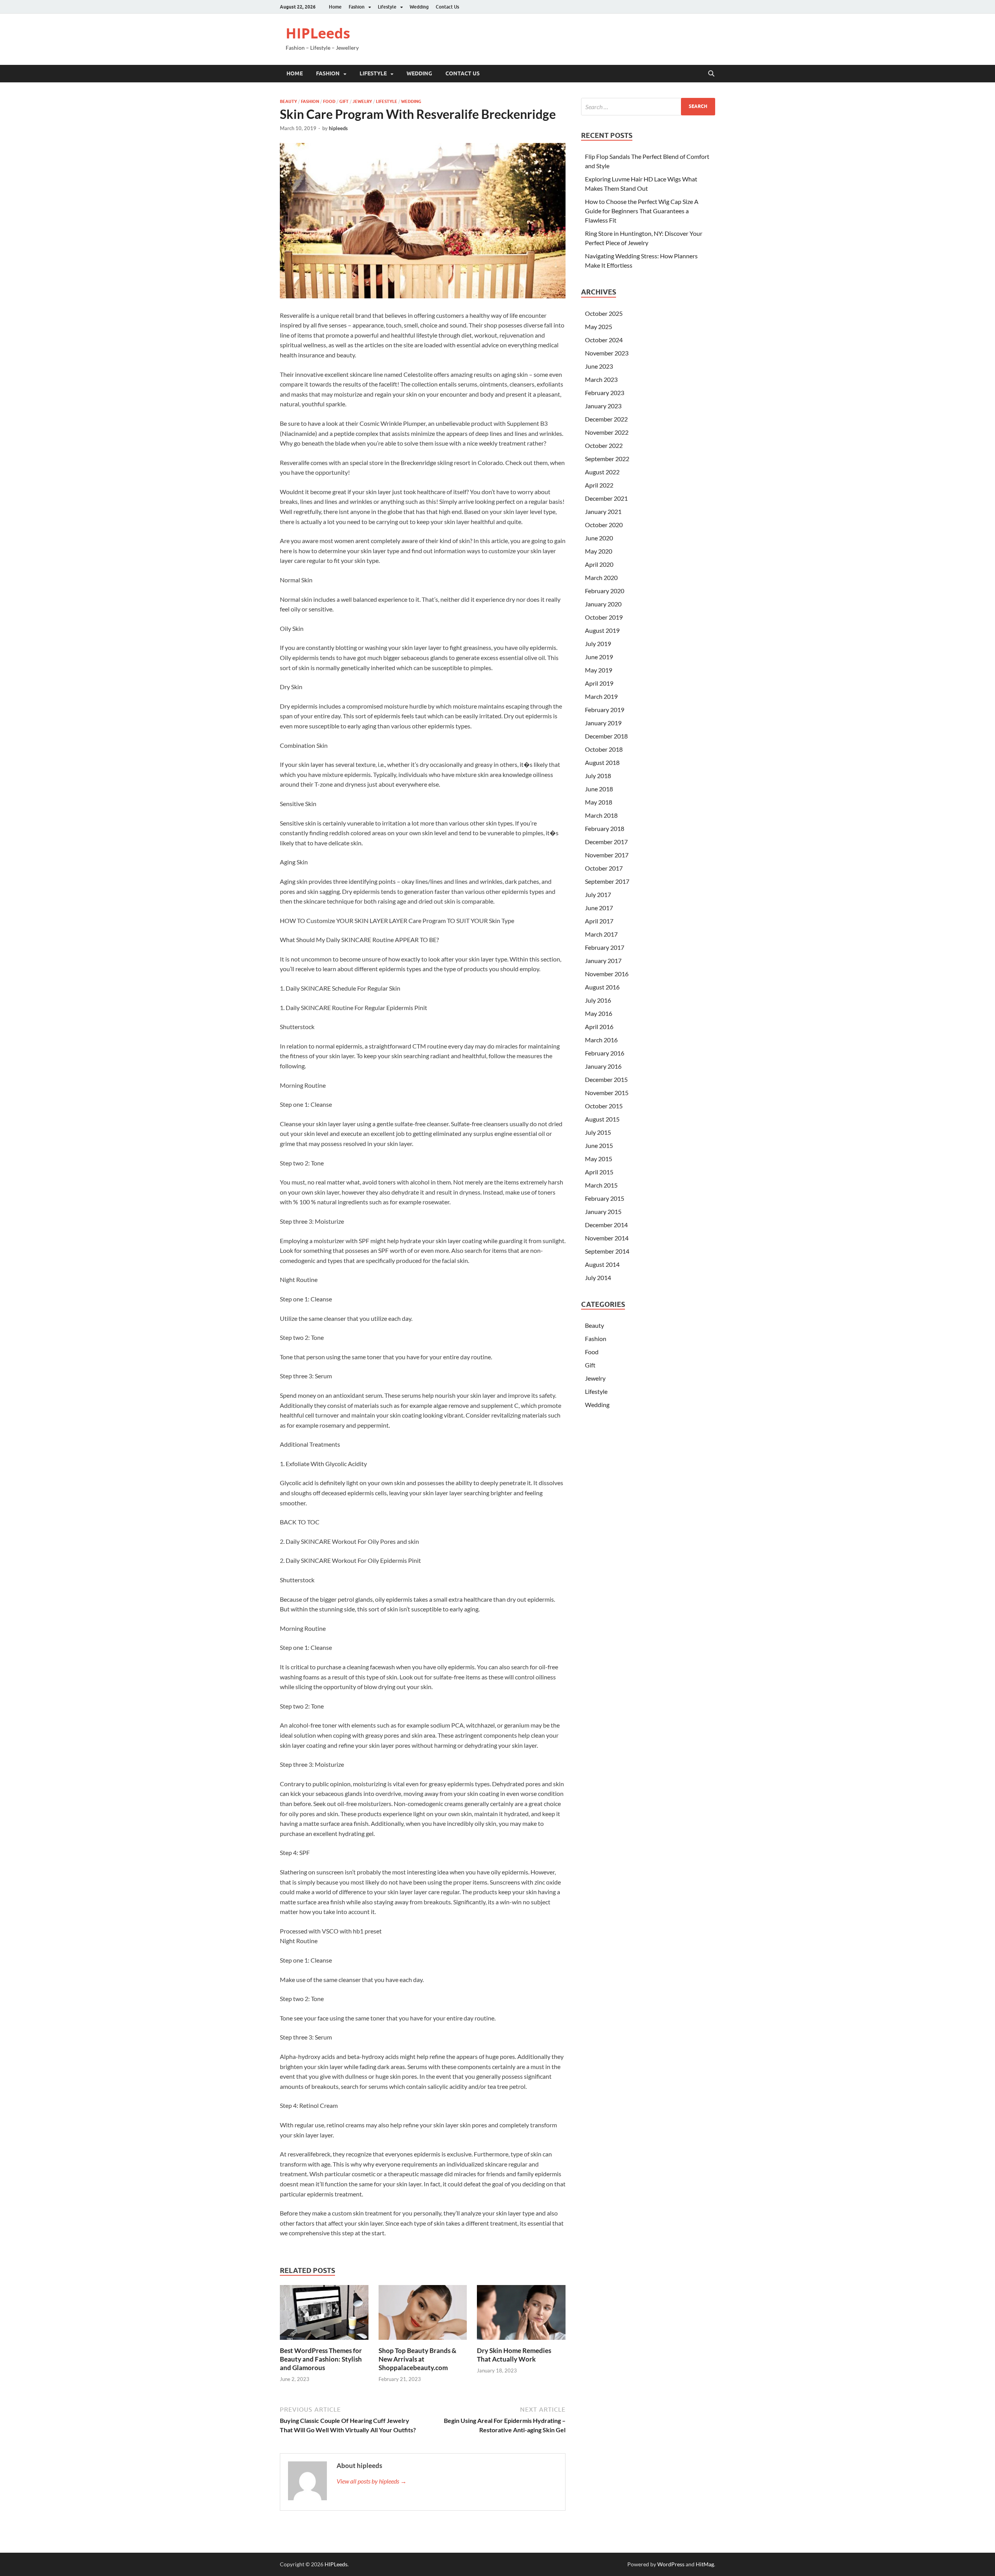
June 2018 (599, 789)
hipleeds (338, 128)
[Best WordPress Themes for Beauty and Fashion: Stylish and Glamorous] (324, 2315)
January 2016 (603, 1066)
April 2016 (599, 1027)
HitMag (705, 2564)
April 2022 (599, 485)
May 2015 (599, 1159)
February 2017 (605, 947)
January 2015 (603, 1211)
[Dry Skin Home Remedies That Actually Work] (521, 2315)
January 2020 (603, 604)
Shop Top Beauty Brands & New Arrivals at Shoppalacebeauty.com (417, 2359)
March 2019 (601, 696)
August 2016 (602, 987)
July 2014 (598, 1278)
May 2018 (599, 802)
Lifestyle (387, 7)
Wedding (419, 7)
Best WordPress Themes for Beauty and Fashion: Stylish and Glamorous (321, 2359)
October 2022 (604, 445)
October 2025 (604, 313)
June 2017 (599, 908)
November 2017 (607, 855)
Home (335, 7)
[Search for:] (648, 107)
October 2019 (604, 617)
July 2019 (598, 644)
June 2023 (599, 366)
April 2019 (599, 683)
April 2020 (599, 564)
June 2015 (599, 1145)
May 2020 (599, 551)
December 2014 (606, 1225)
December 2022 (606, 419)
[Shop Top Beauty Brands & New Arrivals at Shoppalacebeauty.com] (423, 2315)
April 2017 (599, 921)
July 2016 (598, 1000)
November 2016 (607, 974)
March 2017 (601, 934)
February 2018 (605, 828)
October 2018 (604, 749)
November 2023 (607, 353)
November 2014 (607, 1238)
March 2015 (601, 1185)
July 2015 (598, 1132)
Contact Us (447, 7)
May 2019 (599, 670)
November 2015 (607, 1093)
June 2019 (599, 657)
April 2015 (599, 1172)
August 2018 (602, 762)
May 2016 (599, 1013)
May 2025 (599, 327)
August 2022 (602, 472)
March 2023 (601, 379)
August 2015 (602, 1119)
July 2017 (598, 894)
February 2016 (605, 1053)
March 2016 (601, 1040)
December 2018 (606, 736)
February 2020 (605, 591)
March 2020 (601, 577)
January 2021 (603, 511)
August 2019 (602, 630)
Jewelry (362, 101)
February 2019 (605, 710)
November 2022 (607, 432)
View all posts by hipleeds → (372, 2481)
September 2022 (607, 459)
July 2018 (598, 776)
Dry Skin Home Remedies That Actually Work (514, 2355)
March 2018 (601, 815)
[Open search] (711, 74)
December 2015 (606, 1079)
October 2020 (604, 525)
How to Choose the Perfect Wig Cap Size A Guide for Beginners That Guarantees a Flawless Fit (642, 211)
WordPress (671, 2564)
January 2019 (603, 723)
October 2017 (604, 868)
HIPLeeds (318, 33)
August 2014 (602, 1264)
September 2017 (607, 881)
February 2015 (605, 1198)
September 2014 (607, 1251)
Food (329, 101)
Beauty (288, 101)
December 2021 (606, 498)
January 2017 (603, 961)
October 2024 (604, 340)
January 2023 (603, 406)
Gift (344, 101)
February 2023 (605, 393)
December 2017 (606, 842)
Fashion (357, 7)
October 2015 (604, 1106)
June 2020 (599, 538)
